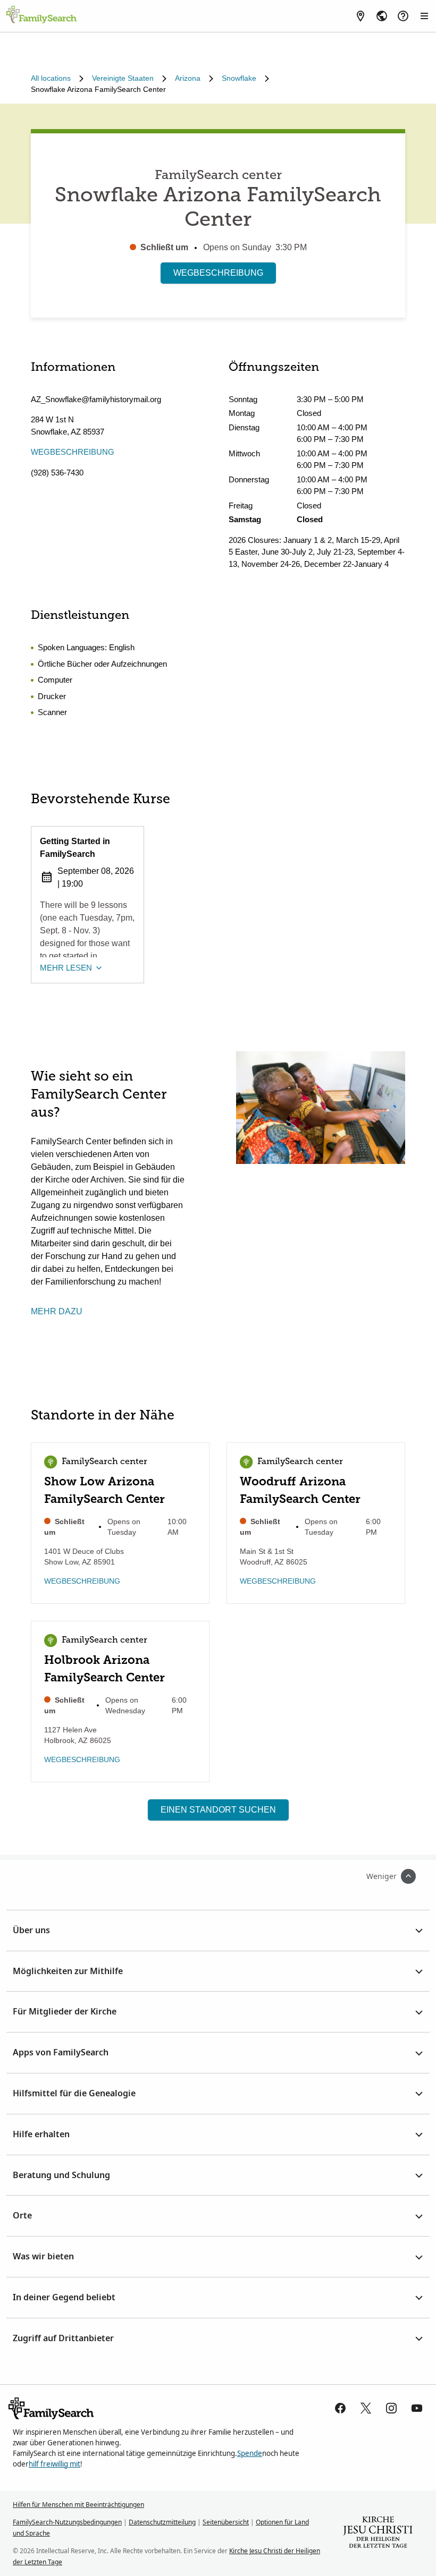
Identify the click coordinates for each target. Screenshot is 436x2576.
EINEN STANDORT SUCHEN (218, 1810)
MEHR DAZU (57, 1311)
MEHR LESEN (66, 968)
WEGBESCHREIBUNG (218, 273)
